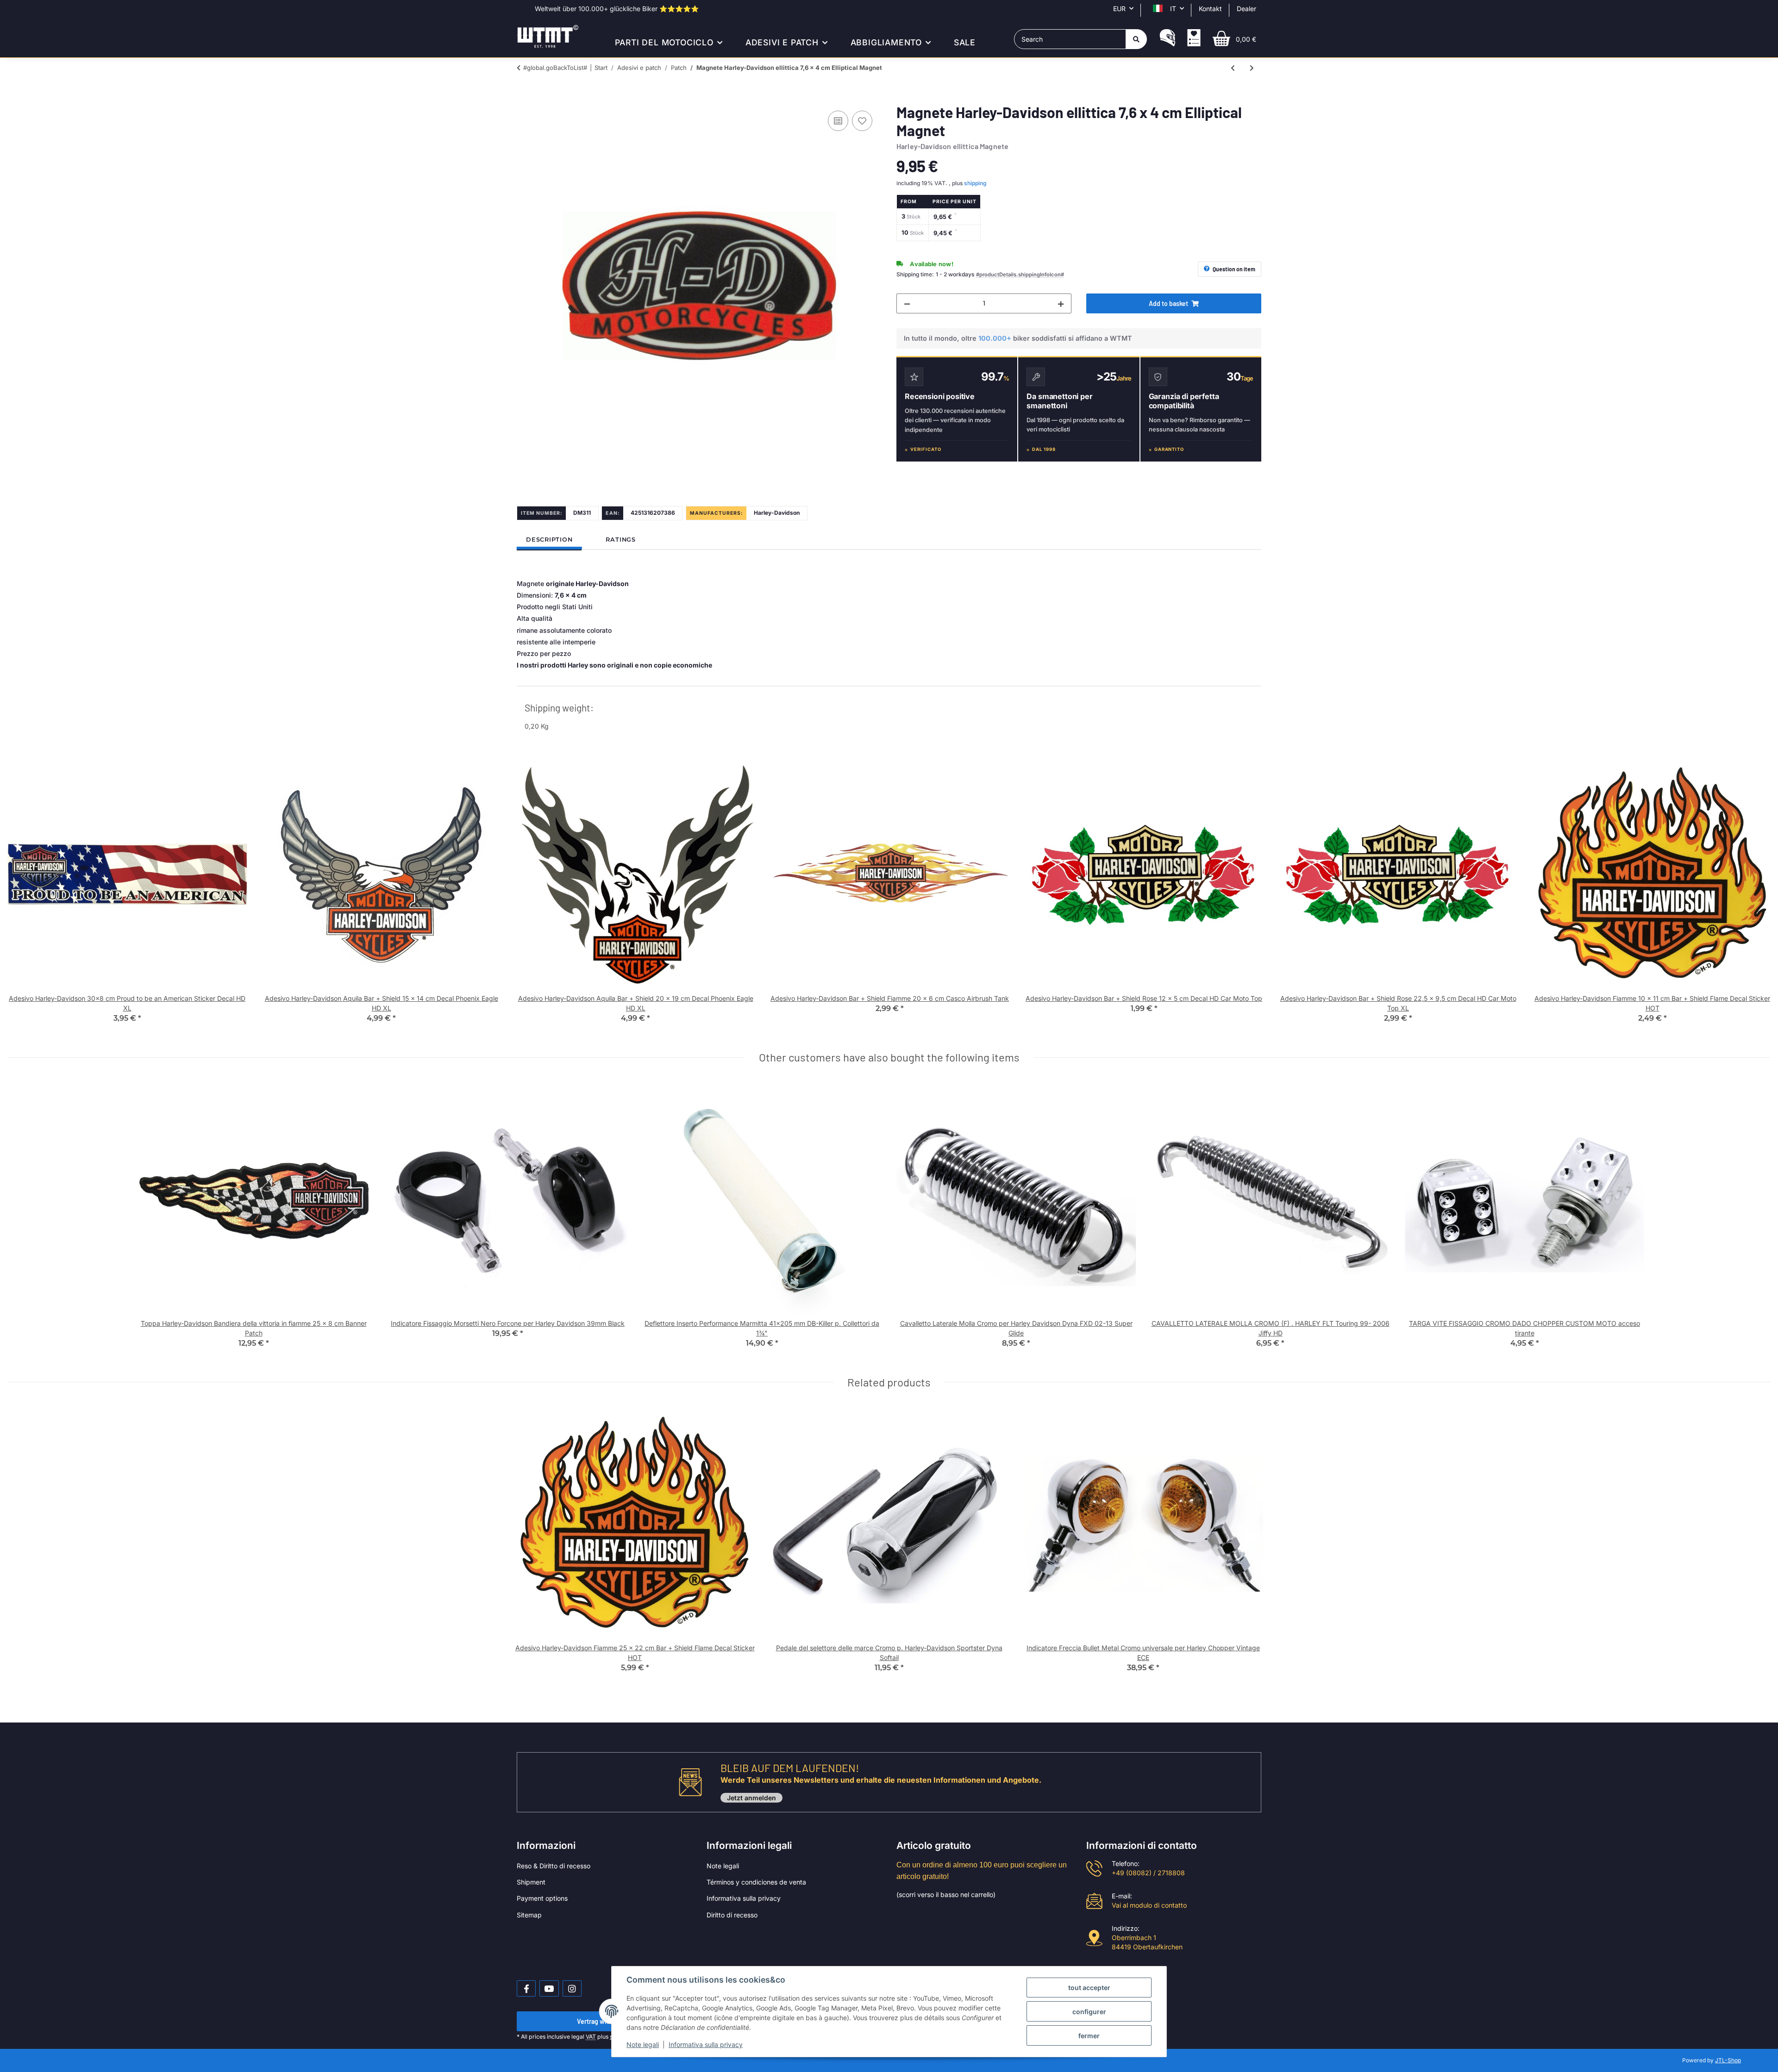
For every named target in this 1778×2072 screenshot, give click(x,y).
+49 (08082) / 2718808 (1148, 1873)
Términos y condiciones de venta (756, 1882)
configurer (1089, 2012)
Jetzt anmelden (751, 1798)
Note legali (723, 1866)
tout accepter (1089, 1988)
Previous (23, 895)
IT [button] (1173, 9)
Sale (965, 42)
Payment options (542, 1898)
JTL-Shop (1728, 2060)
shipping (975, 183)
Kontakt (1210, 9)
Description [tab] (549, 540)
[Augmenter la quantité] (1061, 303)
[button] (1168, 39)
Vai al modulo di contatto (1149, 1905)
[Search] (1136, 39)
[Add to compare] (838, 121)
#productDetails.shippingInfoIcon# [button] (1020, 275)
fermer (1089, 2036)
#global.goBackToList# (555, 68)
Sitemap (529, 1915)
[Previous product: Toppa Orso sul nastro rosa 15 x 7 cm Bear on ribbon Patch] (1233, 68)
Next (1756, 895)
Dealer (1246, 9)
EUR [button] (1119, 9)
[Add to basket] (524, 98)
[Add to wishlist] (862, 121)
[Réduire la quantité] (907, 303)
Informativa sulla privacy (744, 1898)
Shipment (531, 1882)
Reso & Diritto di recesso (554, 1866)
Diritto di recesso (732, 1915)
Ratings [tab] (620, 540)
